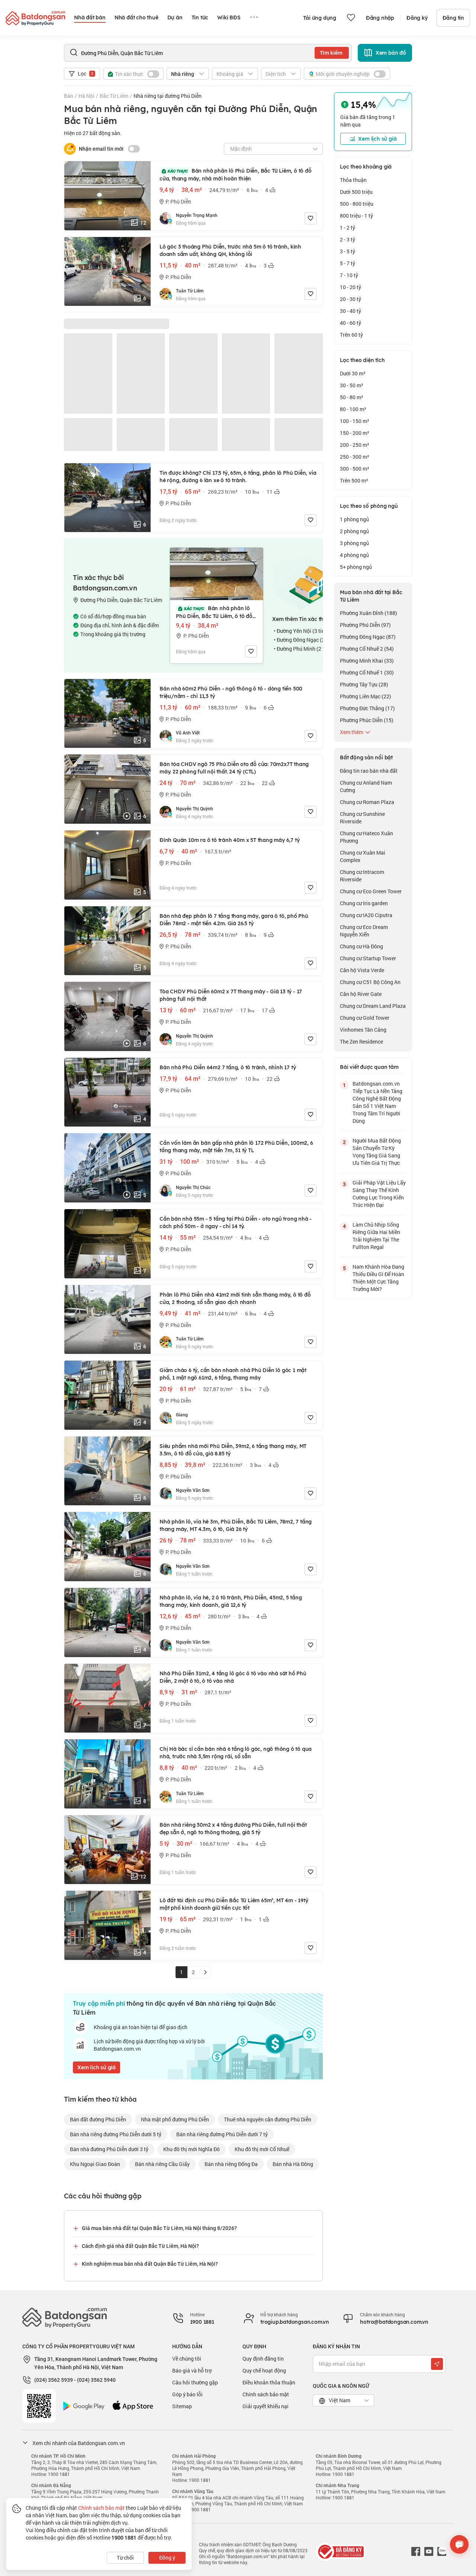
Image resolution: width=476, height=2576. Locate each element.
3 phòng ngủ (354, 543)
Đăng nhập (380, 18)
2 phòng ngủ (354, 531)
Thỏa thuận (353, 180)
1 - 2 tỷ (348, 228)
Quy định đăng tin (263, 2359)
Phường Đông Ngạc (368, 637)
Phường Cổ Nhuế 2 (367, 649)
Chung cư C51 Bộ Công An (370, 982)
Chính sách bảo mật (266, 2394)
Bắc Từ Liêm (114, 96)
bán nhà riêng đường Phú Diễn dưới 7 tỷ (222, 2134)
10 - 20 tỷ (350, 287)
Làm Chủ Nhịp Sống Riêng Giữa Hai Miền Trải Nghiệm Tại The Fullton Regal (376, 1236)
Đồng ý (167, 2558)
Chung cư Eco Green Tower (371, 891)
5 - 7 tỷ (348, 263)
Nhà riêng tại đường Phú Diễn (168, 96)
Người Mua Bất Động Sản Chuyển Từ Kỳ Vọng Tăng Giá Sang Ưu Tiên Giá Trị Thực (377, 1152)
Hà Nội (86, 96)
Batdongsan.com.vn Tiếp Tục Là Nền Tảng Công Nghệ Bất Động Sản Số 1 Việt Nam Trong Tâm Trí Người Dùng (377, 1102)
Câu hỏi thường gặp (195, 2382)
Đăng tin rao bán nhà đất (369, 771)
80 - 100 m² (353, 409)
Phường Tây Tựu (364, 684)
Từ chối (125, 2558)
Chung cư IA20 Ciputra (366, 915)
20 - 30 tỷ (350, 299)
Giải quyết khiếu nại (266, 2406)
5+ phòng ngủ (356, 567)
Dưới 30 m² (353, 373)
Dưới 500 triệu (356, 192)
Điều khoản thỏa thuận (269, 2382)
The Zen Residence (361, 1042)
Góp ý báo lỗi (187, 2394)
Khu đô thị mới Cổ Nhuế (262, 2149)
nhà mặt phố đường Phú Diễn (175, 2119)
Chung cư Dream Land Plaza (373, 1006)
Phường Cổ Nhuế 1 (367, 672)
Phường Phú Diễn (365, 625)
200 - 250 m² (355, 445)
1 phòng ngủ (354, 519)
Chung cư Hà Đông (361, 946)
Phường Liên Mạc (366, 696)
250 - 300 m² (355, 457)
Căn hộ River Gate (361, 994)
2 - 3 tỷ (348, 239)
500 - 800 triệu (357, 204)
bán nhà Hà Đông (293, 2164)
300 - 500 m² (355, 469)
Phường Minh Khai (367, 661)
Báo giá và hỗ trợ (192, 2370)
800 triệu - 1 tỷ (356, 216)
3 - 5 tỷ (348, 251)
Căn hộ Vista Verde (362, 970)
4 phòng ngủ (354, 555)
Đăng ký (417, 18)
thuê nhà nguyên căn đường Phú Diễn (268, 2119)
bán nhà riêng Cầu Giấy (162, 2164)
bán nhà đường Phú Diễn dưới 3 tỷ (109, 2149)
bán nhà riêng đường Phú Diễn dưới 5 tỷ (116, 2134)
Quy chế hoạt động (264, 2370)
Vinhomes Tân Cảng (363, 1030)
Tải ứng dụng (320, 18)
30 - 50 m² (352, 385)
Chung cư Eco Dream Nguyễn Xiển (364, 931)
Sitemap (182, 2406)
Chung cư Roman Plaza (367, 802)
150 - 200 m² (355, 433)
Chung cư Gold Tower (365, 1018)
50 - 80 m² (352, 397)
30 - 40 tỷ (350, 311)
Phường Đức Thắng (367, 708)
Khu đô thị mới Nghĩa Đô (192, 2149)
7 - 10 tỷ (349, 275)
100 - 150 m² (355, 421)
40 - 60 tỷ (350, 323)
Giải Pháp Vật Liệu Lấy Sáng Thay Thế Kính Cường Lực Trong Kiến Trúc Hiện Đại (379, 1194)
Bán (69, 96)
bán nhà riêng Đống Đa (231, 2164)
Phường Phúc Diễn (367, 720)
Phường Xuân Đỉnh (369, 613)
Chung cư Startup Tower (368, 958)
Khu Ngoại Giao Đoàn (95, 2164)
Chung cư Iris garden (364, 903)
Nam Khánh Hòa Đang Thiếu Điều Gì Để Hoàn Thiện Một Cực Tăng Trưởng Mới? (378, 1278)
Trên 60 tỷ (351, 335)
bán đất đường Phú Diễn (98, 2119)
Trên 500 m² (354, 480)
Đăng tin (453, 18)
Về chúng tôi (187, 2359)
